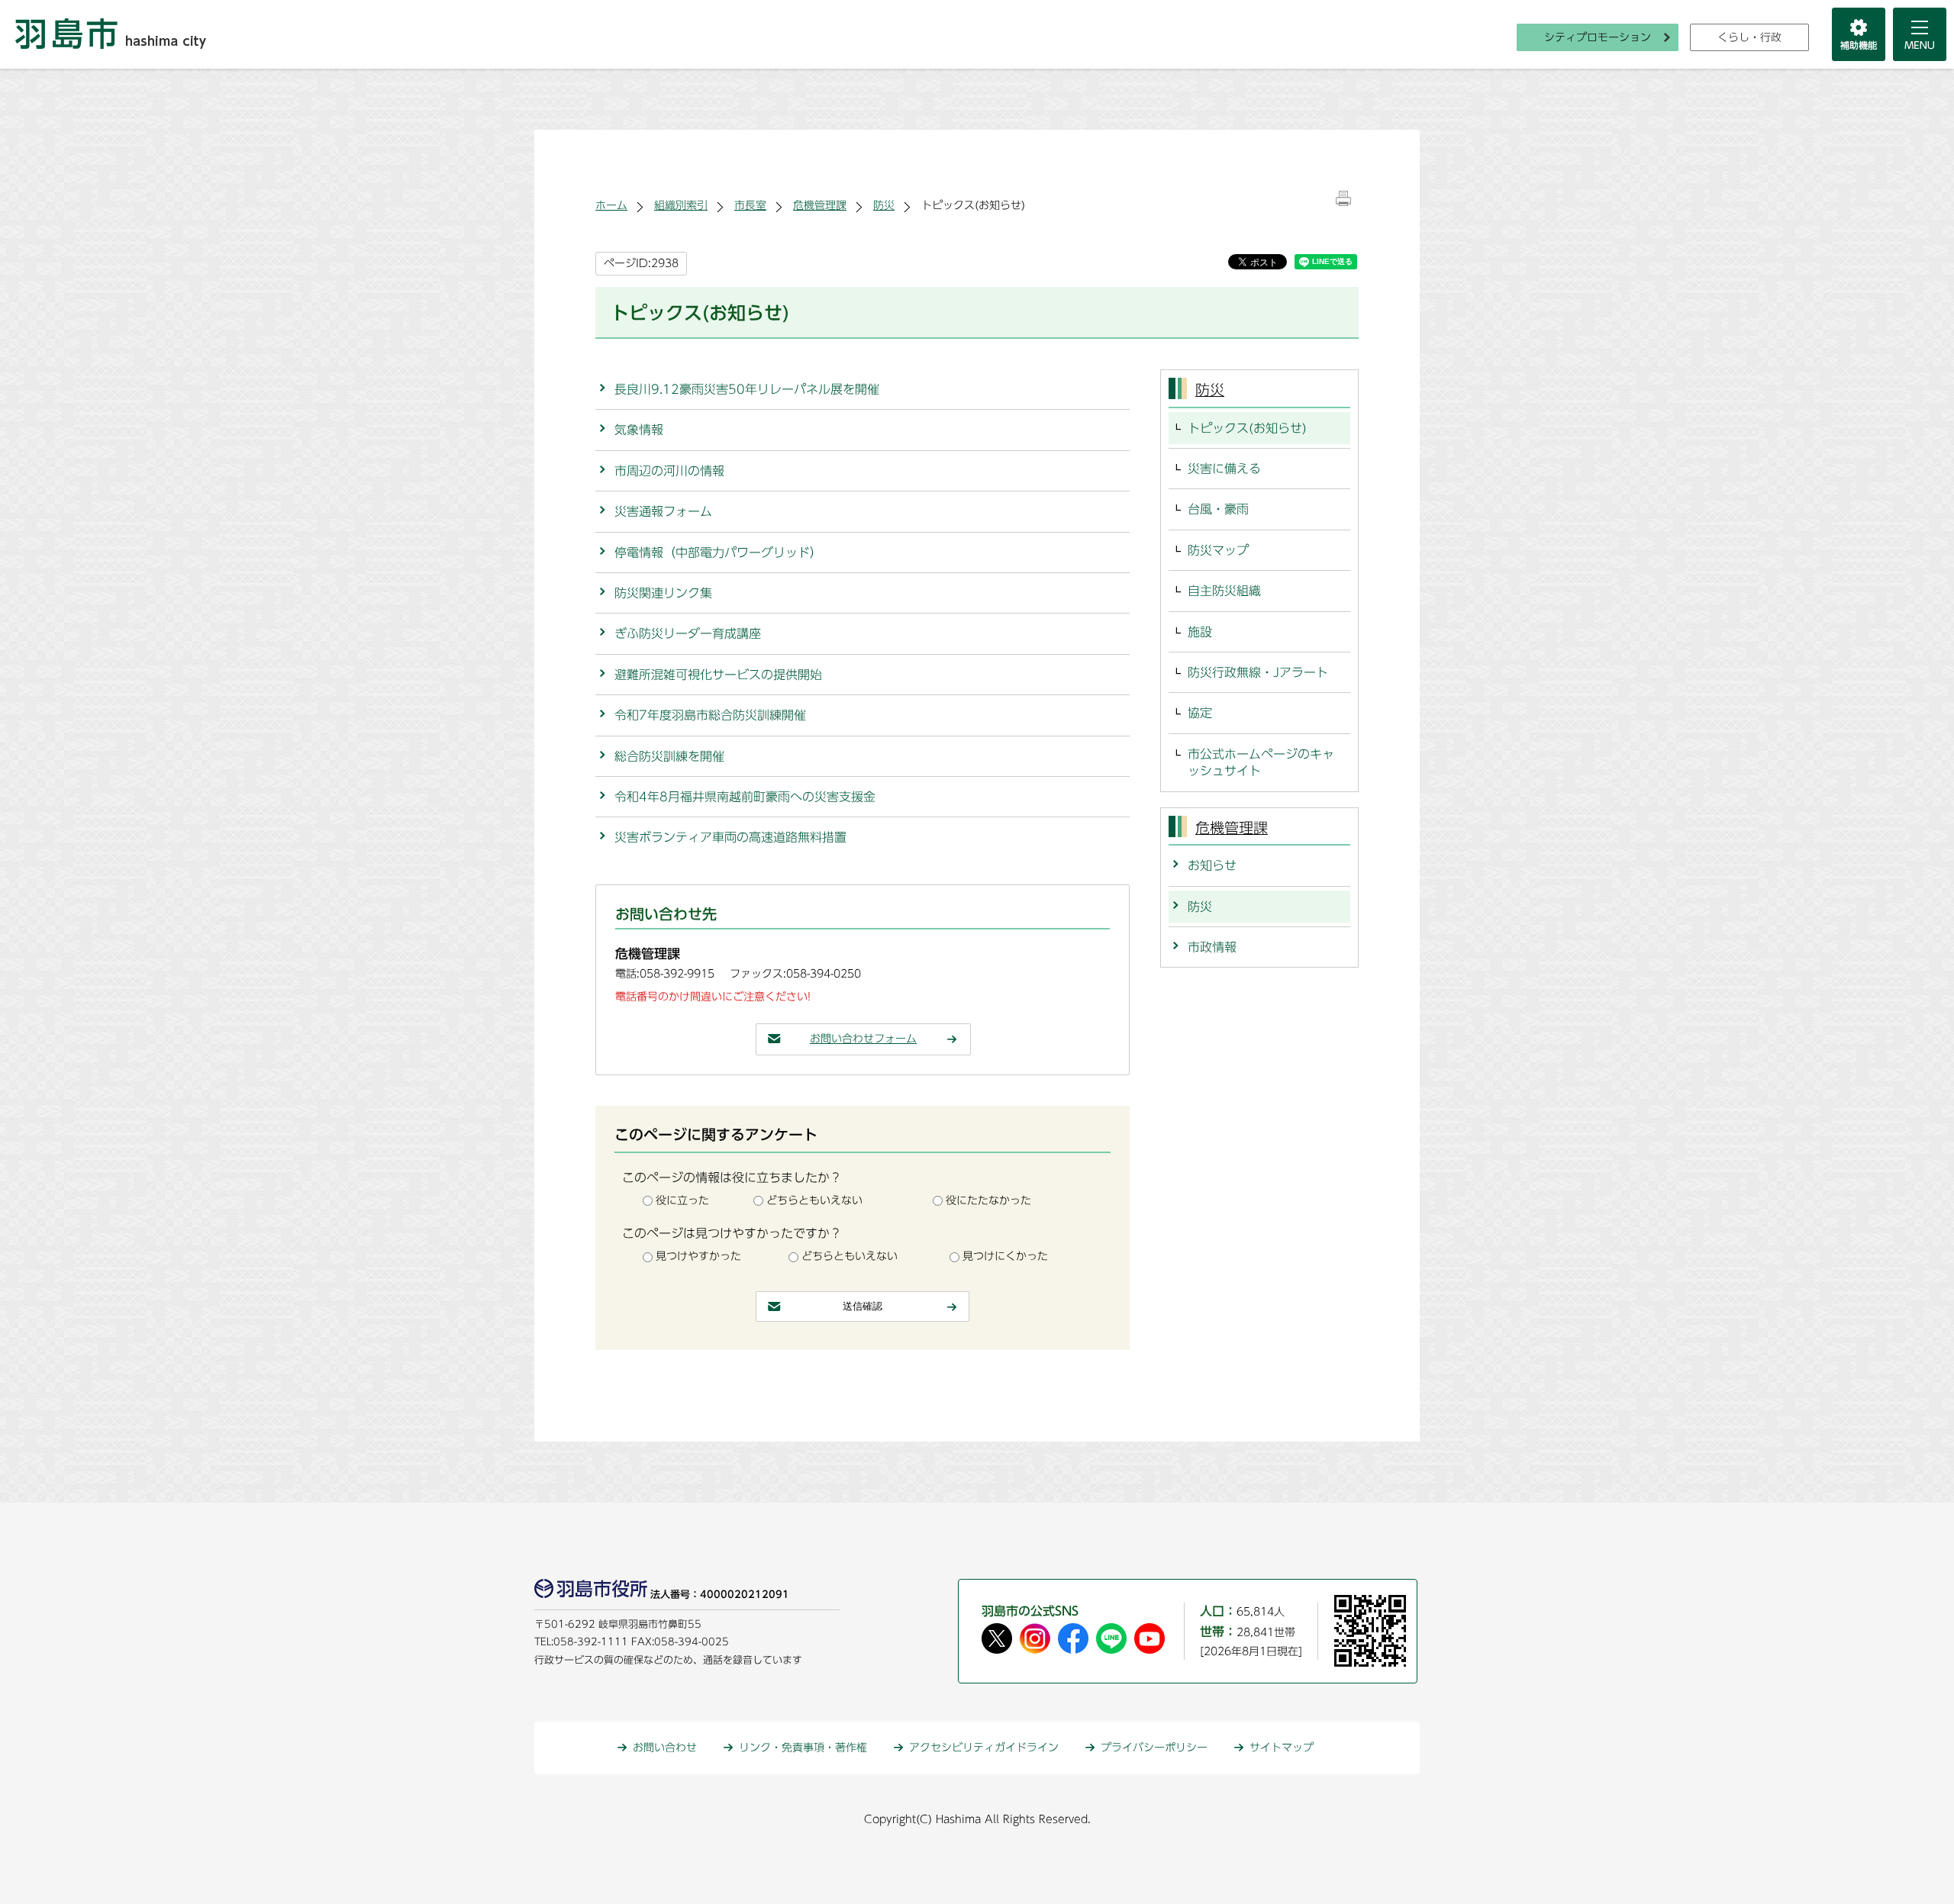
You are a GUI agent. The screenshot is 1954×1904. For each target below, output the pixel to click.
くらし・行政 (1749, 37)
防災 (884, 205)
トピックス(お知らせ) (1247, 428)
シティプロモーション (1598, 37)
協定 (1200, 713)
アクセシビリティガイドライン (984, 1748)
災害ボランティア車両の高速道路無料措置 (730, 837)
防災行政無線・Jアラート (1258, 672)
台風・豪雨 (1218, 509)
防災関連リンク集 (663, 593)
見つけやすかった (698, 1256)
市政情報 (1212, 947)
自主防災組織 (1224, 591)
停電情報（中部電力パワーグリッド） (718, 553)
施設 (1200, 632)
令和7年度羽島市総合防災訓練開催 (710, 715)
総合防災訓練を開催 (669, 756)
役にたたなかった (988, 1200)
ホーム (611, 205)
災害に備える (1224, 469)
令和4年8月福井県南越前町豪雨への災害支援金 (745, 797)
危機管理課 (820, 205)
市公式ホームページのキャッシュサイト (1261, 762)
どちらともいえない (814, 1200)
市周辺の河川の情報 (669, 471)
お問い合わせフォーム (863, 1039)
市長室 (750, 205)
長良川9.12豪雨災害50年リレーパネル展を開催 (747, 389)
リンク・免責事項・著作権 (803, 1748)
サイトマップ (1282, 1748)
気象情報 (639, 430)
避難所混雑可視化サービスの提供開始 (718, 675)
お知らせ (1212, 865)
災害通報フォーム (663, 511)
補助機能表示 (1859, 34)
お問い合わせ (665, 1748)
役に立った (682, 1200)
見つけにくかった (1005, 1256)
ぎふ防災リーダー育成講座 (688, 633)
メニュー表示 (1920, 34)
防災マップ (1218, 550)
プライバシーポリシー (1154, 1748)
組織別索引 (681, 205)
